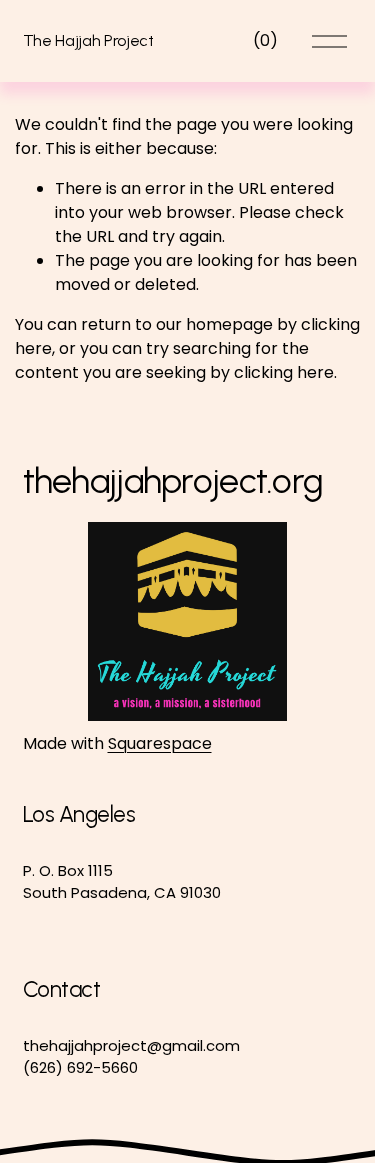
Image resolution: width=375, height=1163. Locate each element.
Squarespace (160, 743)
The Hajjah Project (88, 40)
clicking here (284, 372)
